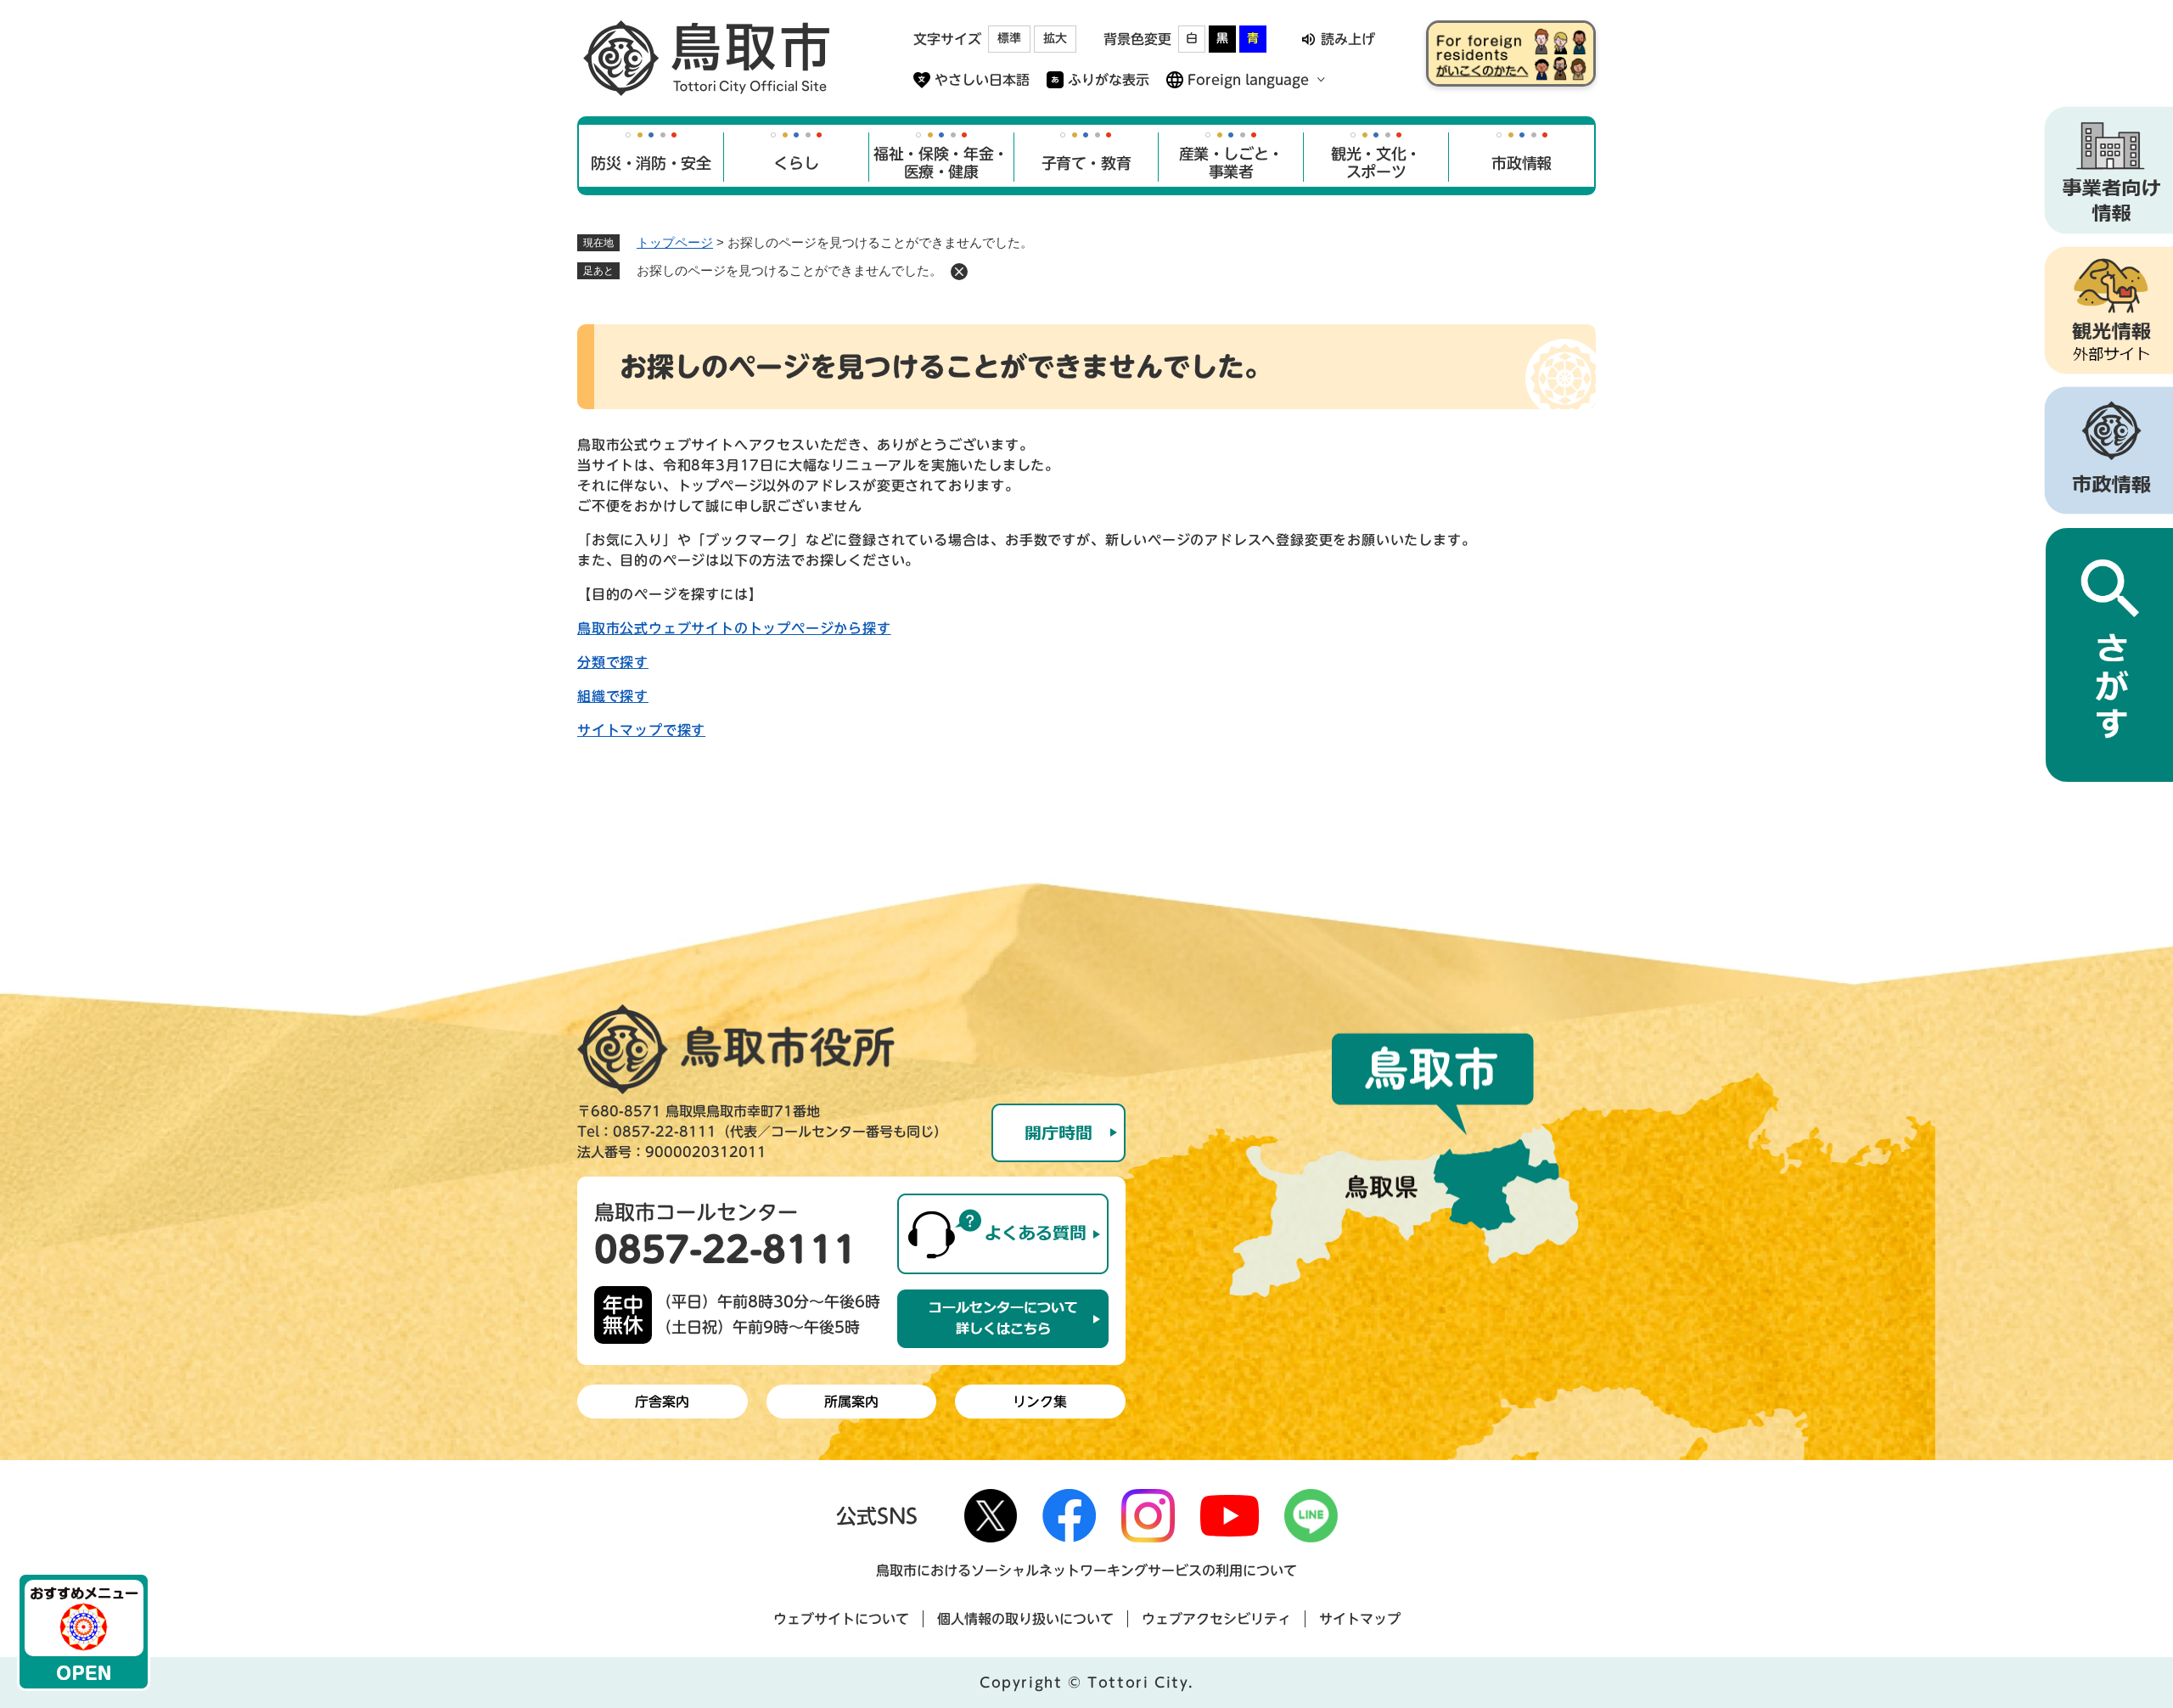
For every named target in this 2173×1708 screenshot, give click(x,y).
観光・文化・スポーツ (1376, 163)
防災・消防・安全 (651, 163)
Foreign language (1248, 80)
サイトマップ (1360, 1619)
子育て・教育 (1086, 163)
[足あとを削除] (959, 272)
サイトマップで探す (641, 730)
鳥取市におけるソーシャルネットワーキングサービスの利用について (1086, 1570)
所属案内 (851, 1402)
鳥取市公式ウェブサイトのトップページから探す (734, 628)
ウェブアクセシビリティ (1216, 1619)
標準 (1009, 38)
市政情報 (1522, 163)
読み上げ (1348, 39)
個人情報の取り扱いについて (1025, 1619)
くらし (796, 163)
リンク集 (1040, 1402)
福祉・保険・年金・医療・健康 (941, 163)
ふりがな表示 (1109, 80)
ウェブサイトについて (841, 1619)
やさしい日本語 (982, 80)
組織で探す (613, 696)
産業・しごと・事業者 (1231, 163)
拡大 (1055, 38)
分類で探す (613, 662)
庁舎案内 (662, 1402)
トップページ (675, 242)
